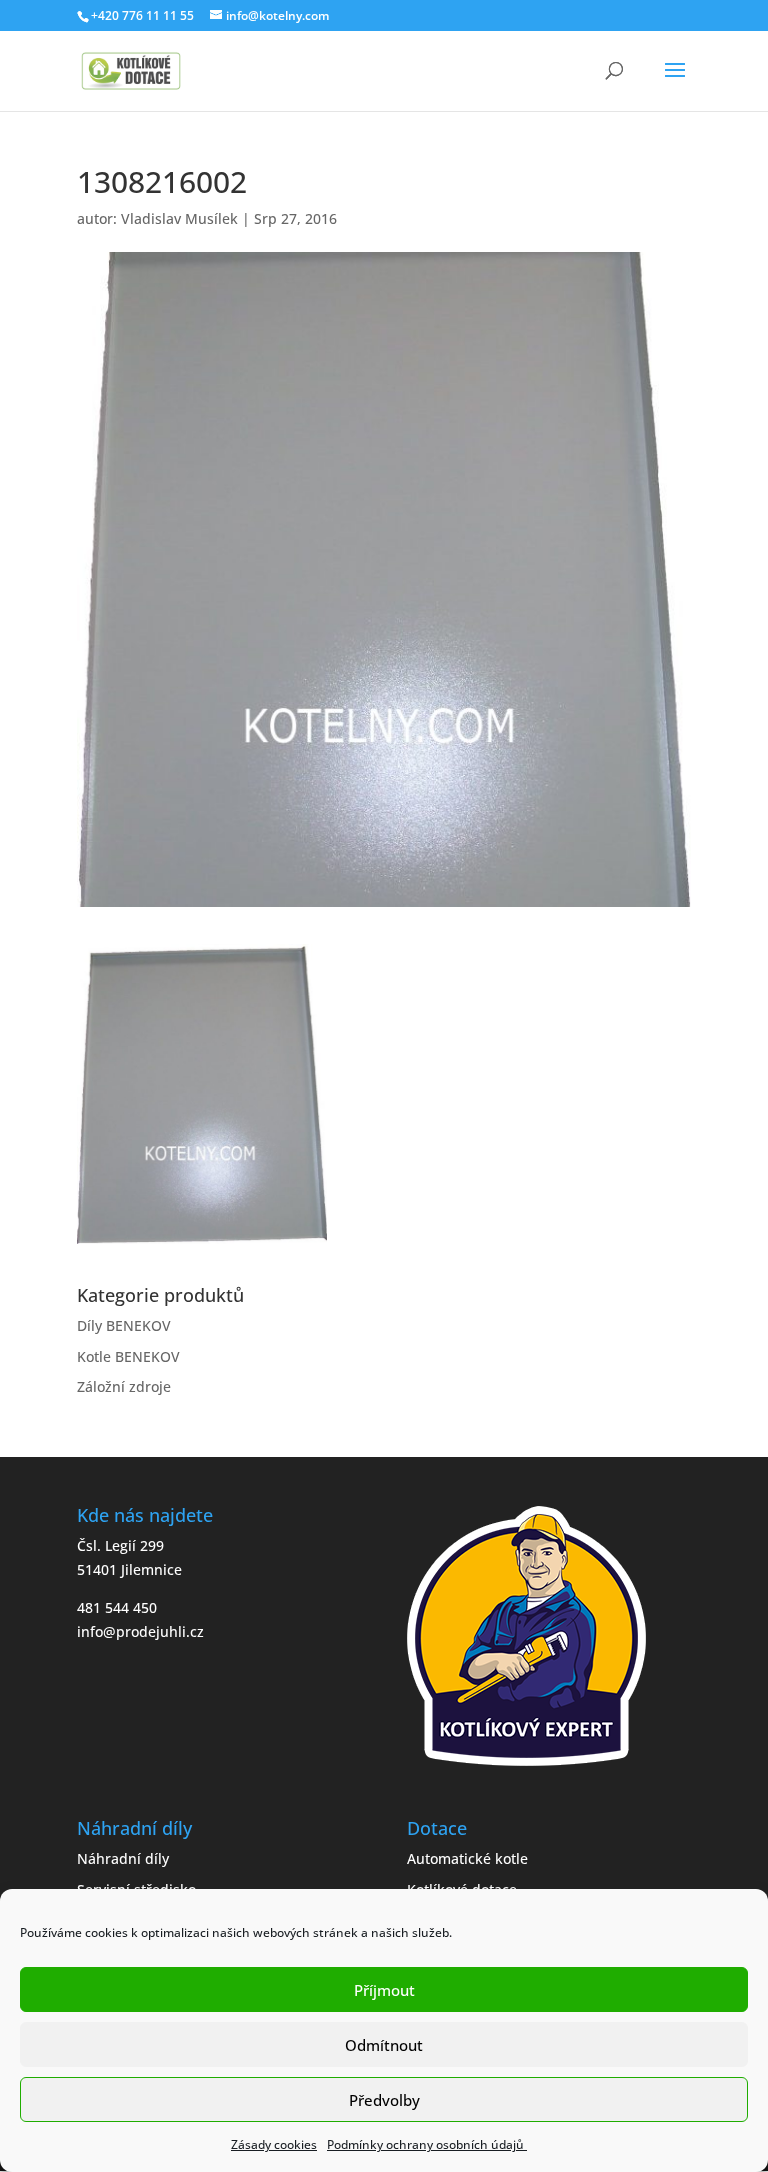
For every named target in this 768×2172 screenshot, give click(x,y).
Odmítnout (384, 2045)
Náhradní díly (123, 1858)
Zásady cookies (274, 2144)
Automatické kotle (467, 1858)
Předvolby (384, 2100)
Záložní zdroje (124, 1386)
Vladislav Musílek (179, 218)
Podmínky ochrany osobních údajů (427, 2144)
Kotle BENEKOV (128, 1356)
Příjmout (384, 1990)
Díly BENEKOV (124, 1325)
